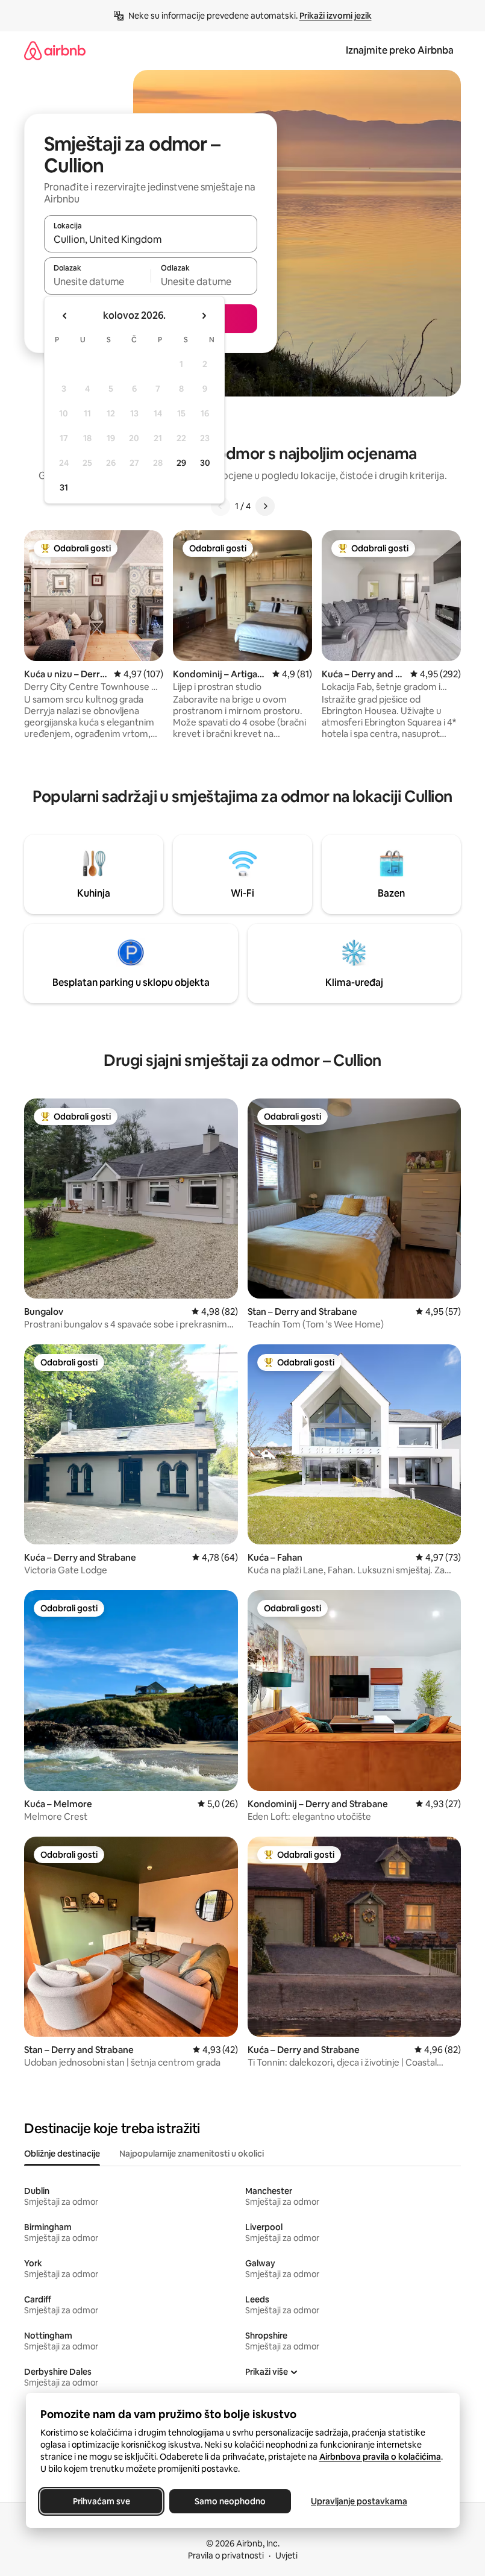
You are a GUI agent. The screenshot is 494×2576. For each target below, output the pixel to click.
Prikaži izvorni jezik (336, 16)
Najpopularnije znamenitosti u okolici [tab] (192, 2154)
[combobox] (151, 239)
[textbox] (97, 281)
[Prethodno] (220, 506)
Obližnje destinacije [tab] (62, 2154)
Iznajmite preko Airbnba (400, 50)
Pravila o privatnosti (226, 2556)
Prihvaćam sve (101, 2501)
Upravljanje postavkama (359, 2501)
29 (181, 463)
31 (64, 487)
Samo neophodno (230, 2501)
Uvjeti (286, 2556)
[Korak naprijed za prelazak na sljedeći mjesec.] (204, 316)
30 (205, 463)
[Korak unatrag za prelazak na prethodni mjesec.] (65, 316)
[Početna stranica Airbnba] (55, 50)
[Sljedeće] (265, 506)
